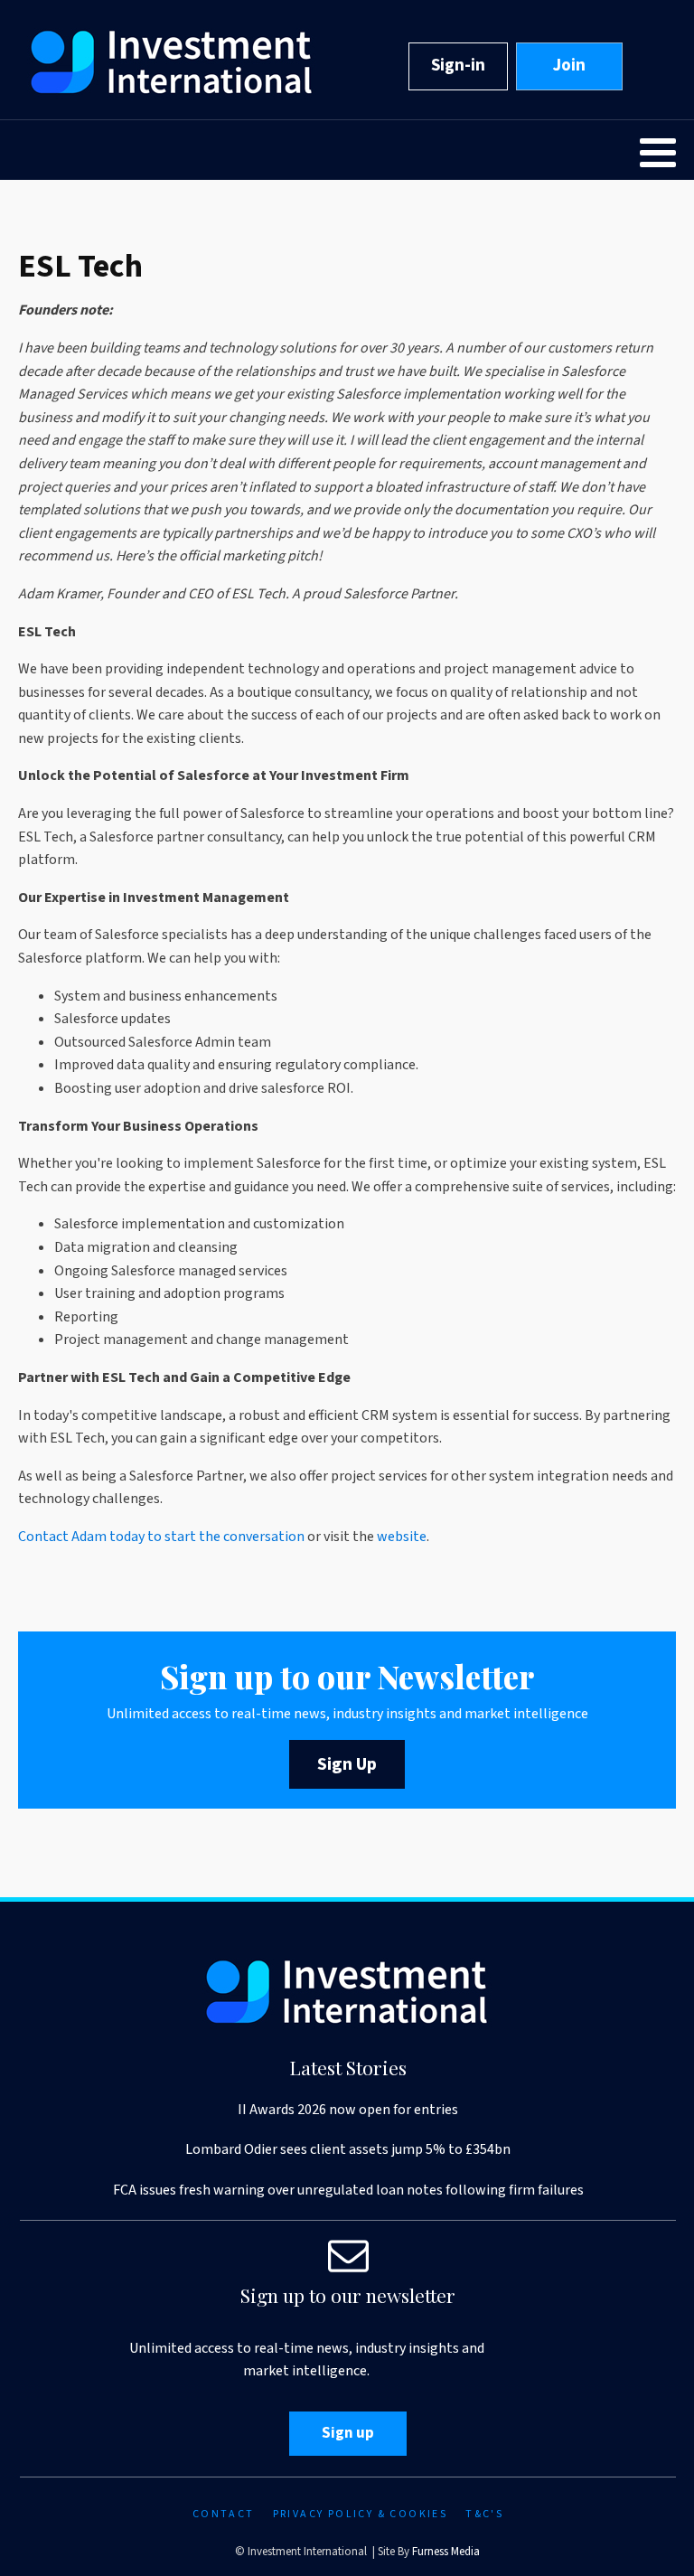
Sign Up (347, 1764)
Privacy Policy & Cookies (361, 2514)
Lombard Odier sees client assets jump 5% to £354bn (348, 2149)
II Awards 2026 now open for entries (348, 2110)
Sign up (348, 2433)
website (402, 1537)
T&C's (484, 2514)
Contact (224, 2514)
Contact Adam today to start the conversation (163, 1537)
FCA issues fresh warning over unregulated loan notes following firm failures (348, 2190)
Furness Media (446, 2552)
